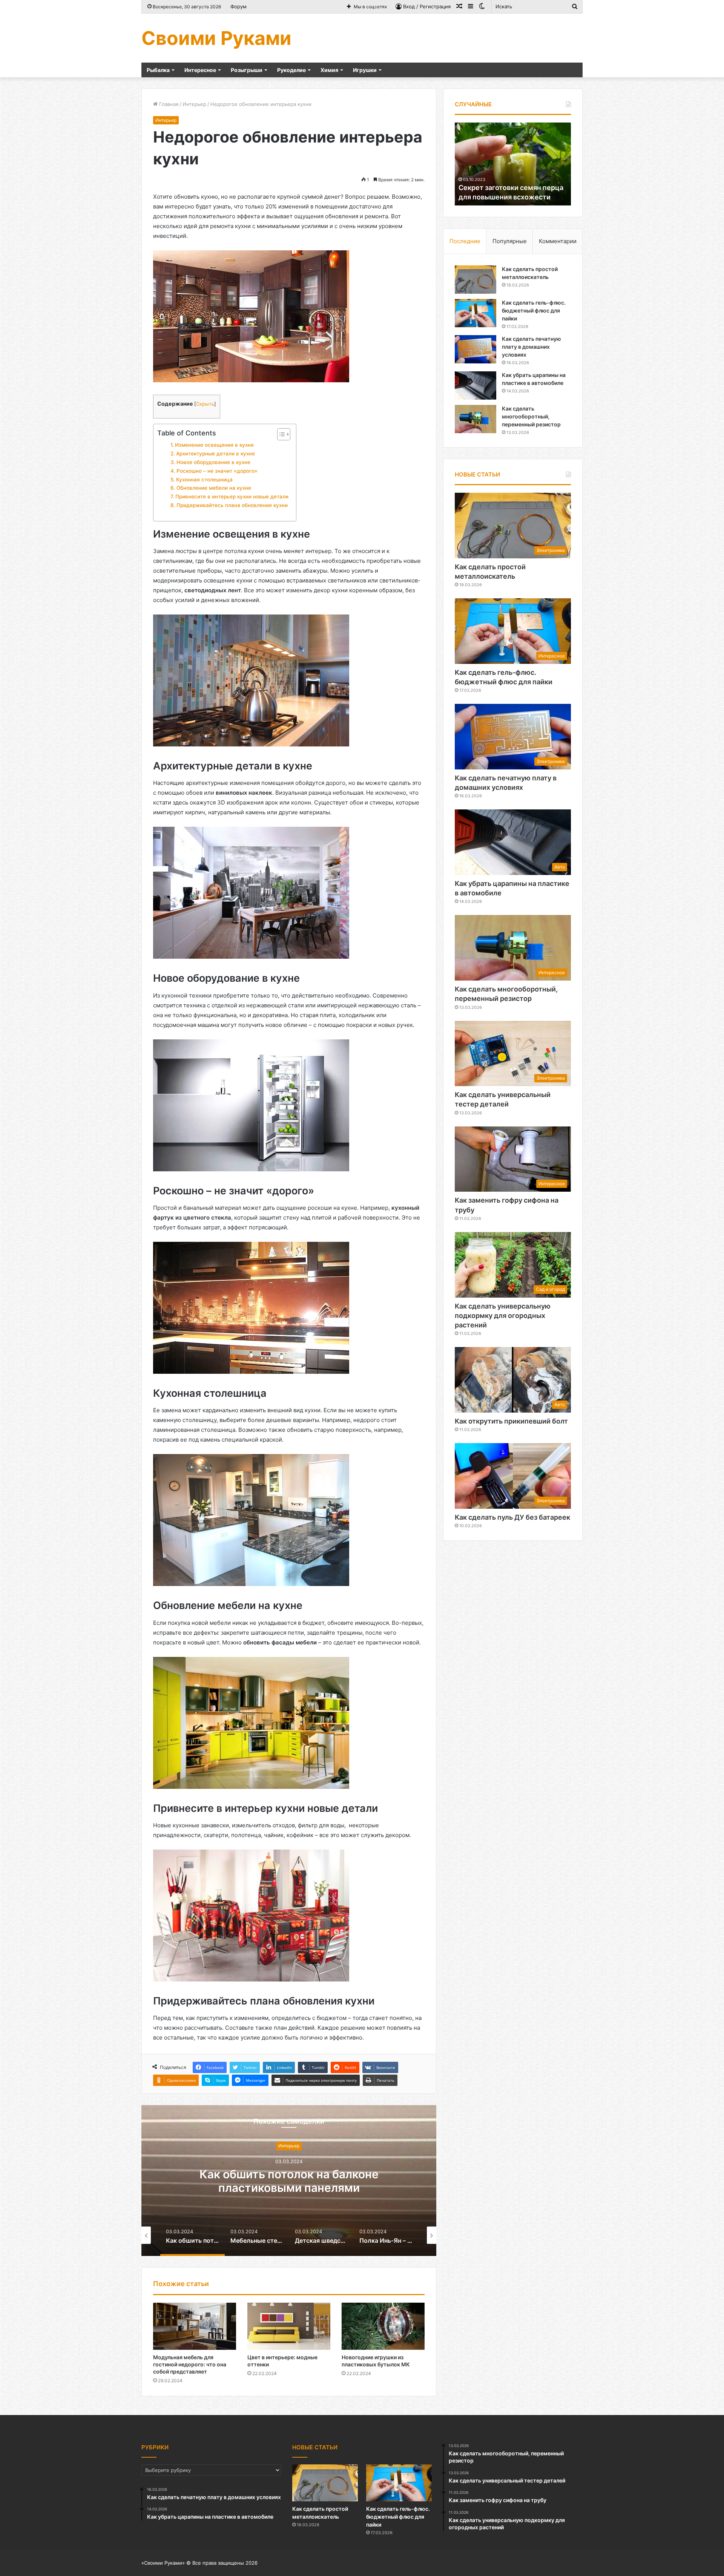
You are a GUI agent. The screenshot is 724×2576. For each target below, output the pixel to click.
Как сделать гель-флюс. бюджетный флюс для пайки (534, 310)
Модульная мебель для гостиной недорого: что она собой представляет (190, 2364)
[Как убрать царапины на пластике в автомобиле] (476, 385)
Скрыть (205, 404)
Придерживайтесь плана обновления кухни (232, 505)
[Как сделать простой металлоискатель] (476, 280)
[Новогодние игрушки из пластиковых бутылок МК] (383, 2326)
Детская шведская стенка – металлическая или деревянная (289, 2181)
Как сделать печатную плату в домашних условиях (531, 347)
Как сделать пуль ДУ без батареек (512, 1517)
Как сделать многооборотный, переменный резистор (531, 416)
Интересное (200, 70)
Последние (465, 241)
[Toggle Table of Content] (280, 434)
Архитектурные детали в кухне (216, 454)
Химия (329, 70)
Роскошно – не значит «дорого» (217, 471)
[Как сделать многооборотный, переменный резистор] (476, 419)
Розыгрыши (247, 70)
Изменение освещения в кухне (214, 445)
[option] (289, 2181)
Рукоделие (291, 70)
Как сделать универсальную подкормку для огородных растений (503, 1316)
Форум (239, 6)
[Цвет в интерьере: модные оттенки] (289, 2326)
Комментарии (558, 241)
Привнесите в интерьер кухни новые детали (232, 497)
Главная (168, 104)
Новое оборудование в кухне (213, 462)
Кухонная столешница (204, 480)
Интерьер (194, 104)
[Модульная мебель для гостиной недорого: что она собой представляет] (195, 2326)
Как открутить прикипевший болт (511, 1421)
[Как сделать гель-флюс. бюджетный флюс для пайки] (476, 313)
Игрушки (365, 70)
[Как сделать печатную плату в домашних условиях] (476, 349)
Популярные (510, 241)
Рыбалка (158, 70)
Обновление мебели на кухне (214, 488)
